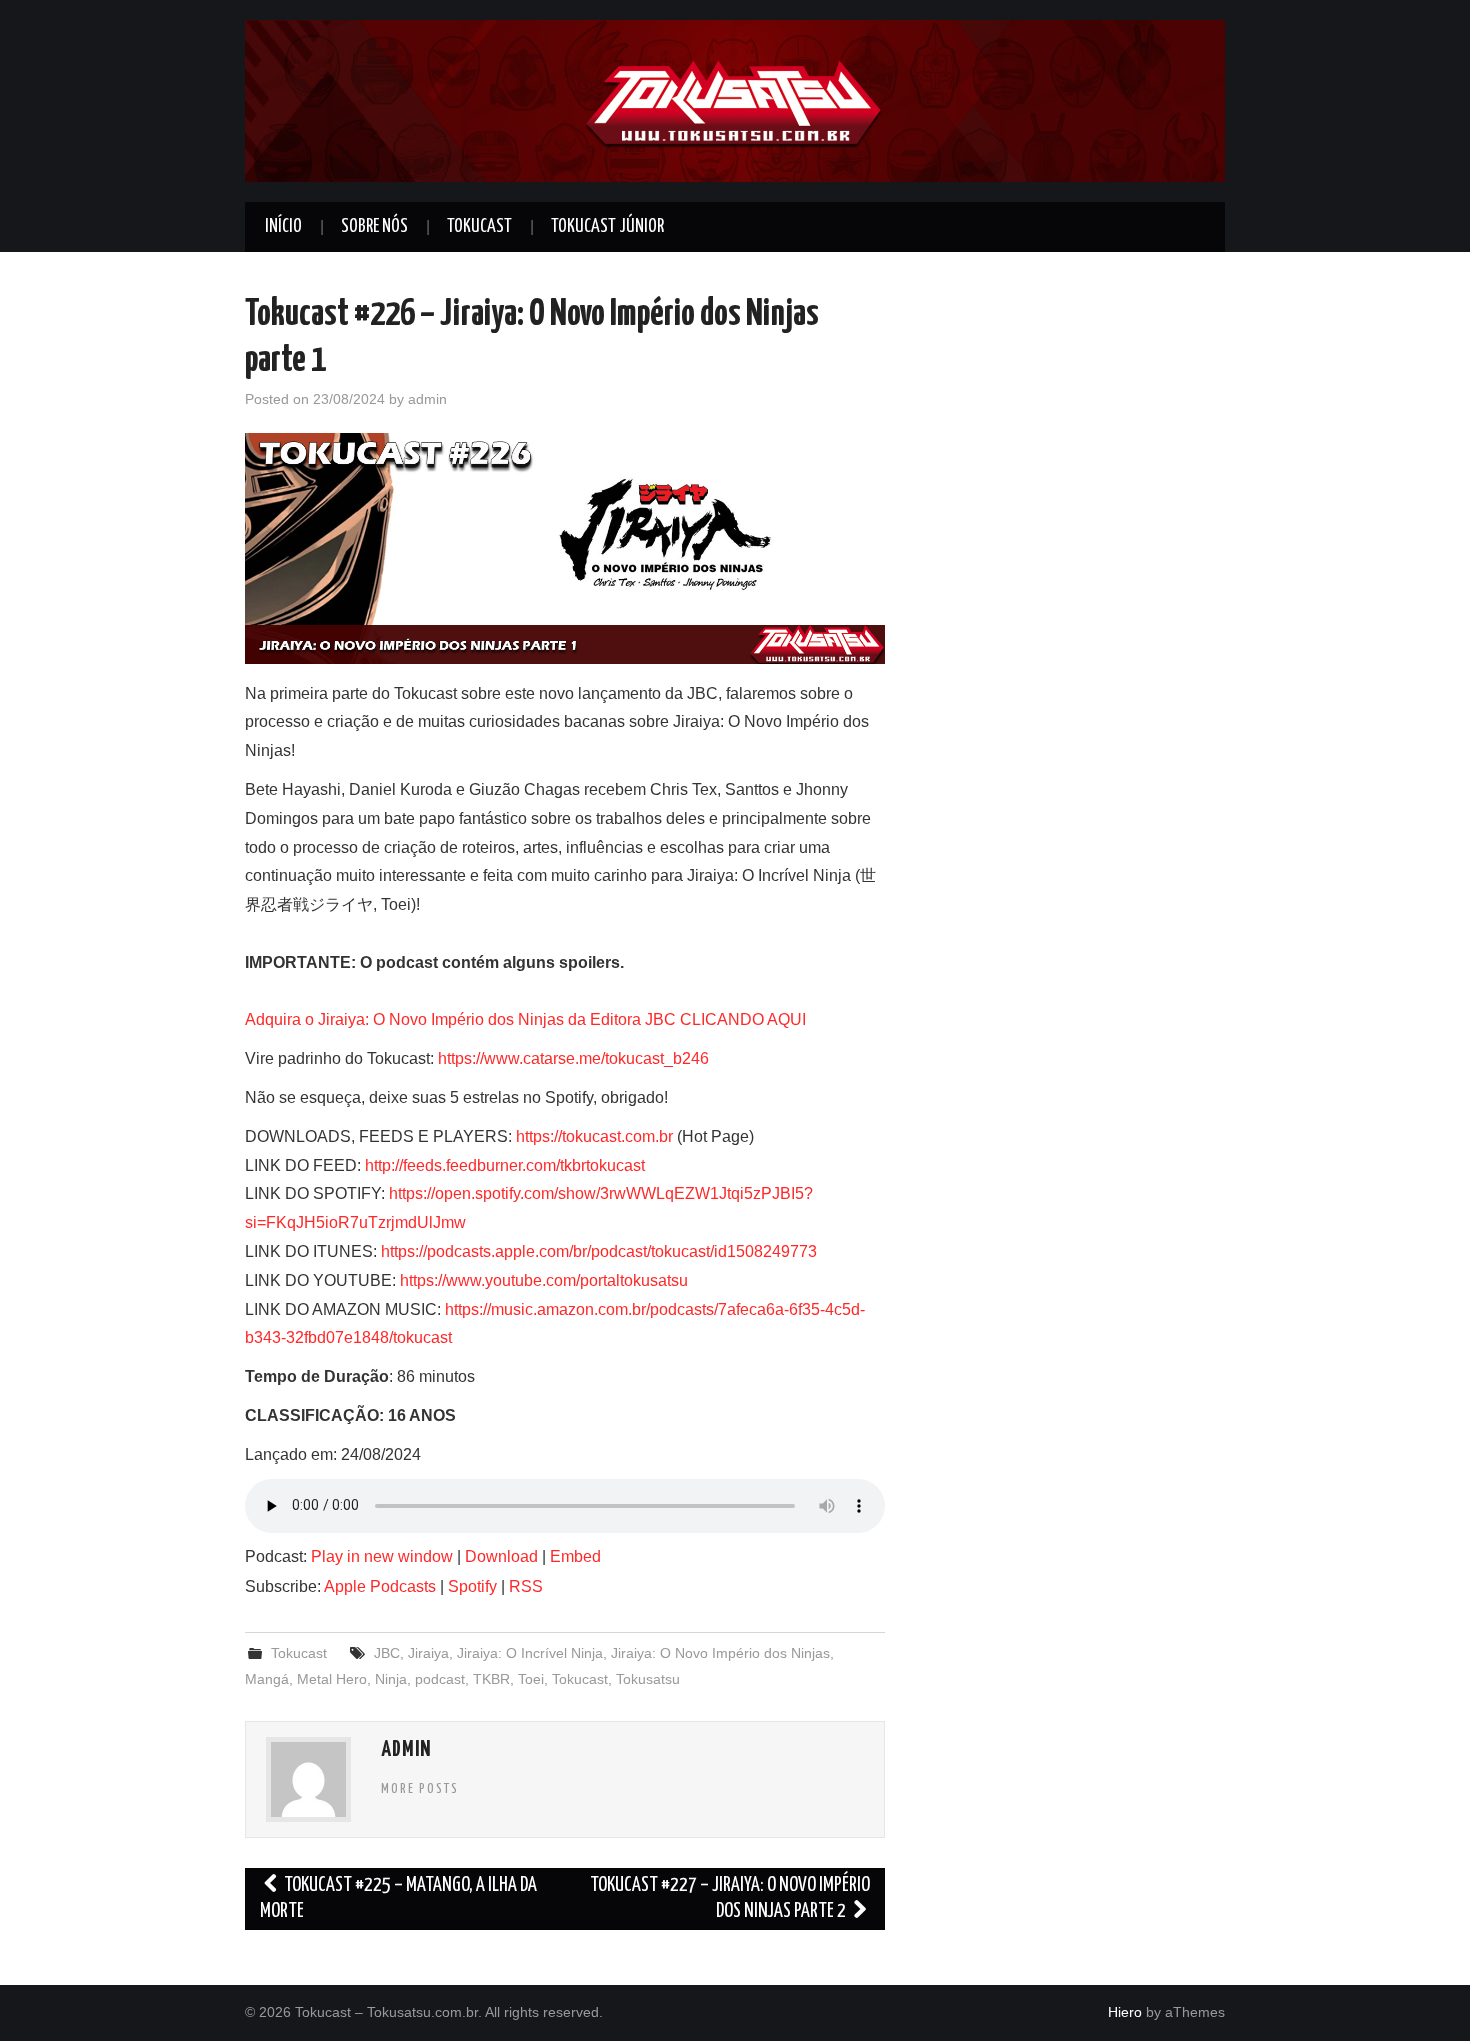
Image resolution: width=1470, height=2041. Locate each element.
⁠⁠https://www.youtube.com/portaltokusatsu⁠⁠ (544, 1280)
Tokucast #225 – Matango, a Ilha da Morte (398, 1898)
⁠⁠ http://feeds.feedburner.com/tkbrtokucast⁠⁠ (503, 1165)
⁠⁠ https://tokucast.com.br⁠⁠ (592, 1136)
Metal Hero (332, 1679)
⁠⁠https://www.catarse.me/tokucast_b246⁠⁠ (573, 1058)
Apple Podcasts (380, 1586)
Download (501, 1556)
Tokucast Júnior (607, 227)
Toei (531, 1679)
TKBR (491, 1679)
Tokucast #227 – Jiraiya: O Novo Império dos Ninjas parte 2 (730, 1898)
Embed (575, 1556)
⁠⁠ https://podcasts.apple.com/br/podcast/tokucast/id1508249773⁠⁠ (597, 1251)
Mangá (267, 1679)
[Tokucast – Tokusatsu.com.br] (735, 99)
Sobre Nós (374, 227)
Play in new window (382, 1556)
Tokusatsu (648, 1679)
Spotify (472, 1586)
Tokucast (479, 227)
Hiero (1125, 2012)
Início (283, 227)
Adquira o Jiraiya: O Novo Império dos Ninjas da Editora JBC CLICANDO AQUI (525, 1019)
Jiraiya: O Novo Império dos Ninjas (720, 1653)
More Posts (420, 1789)
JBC (387, 1653)
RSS (526, 1586)
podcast (440, 1679)
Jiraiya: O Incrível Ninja (530, 1653)
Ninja (391, 1679)
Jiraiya (428, 1653)
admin (427, 399)
